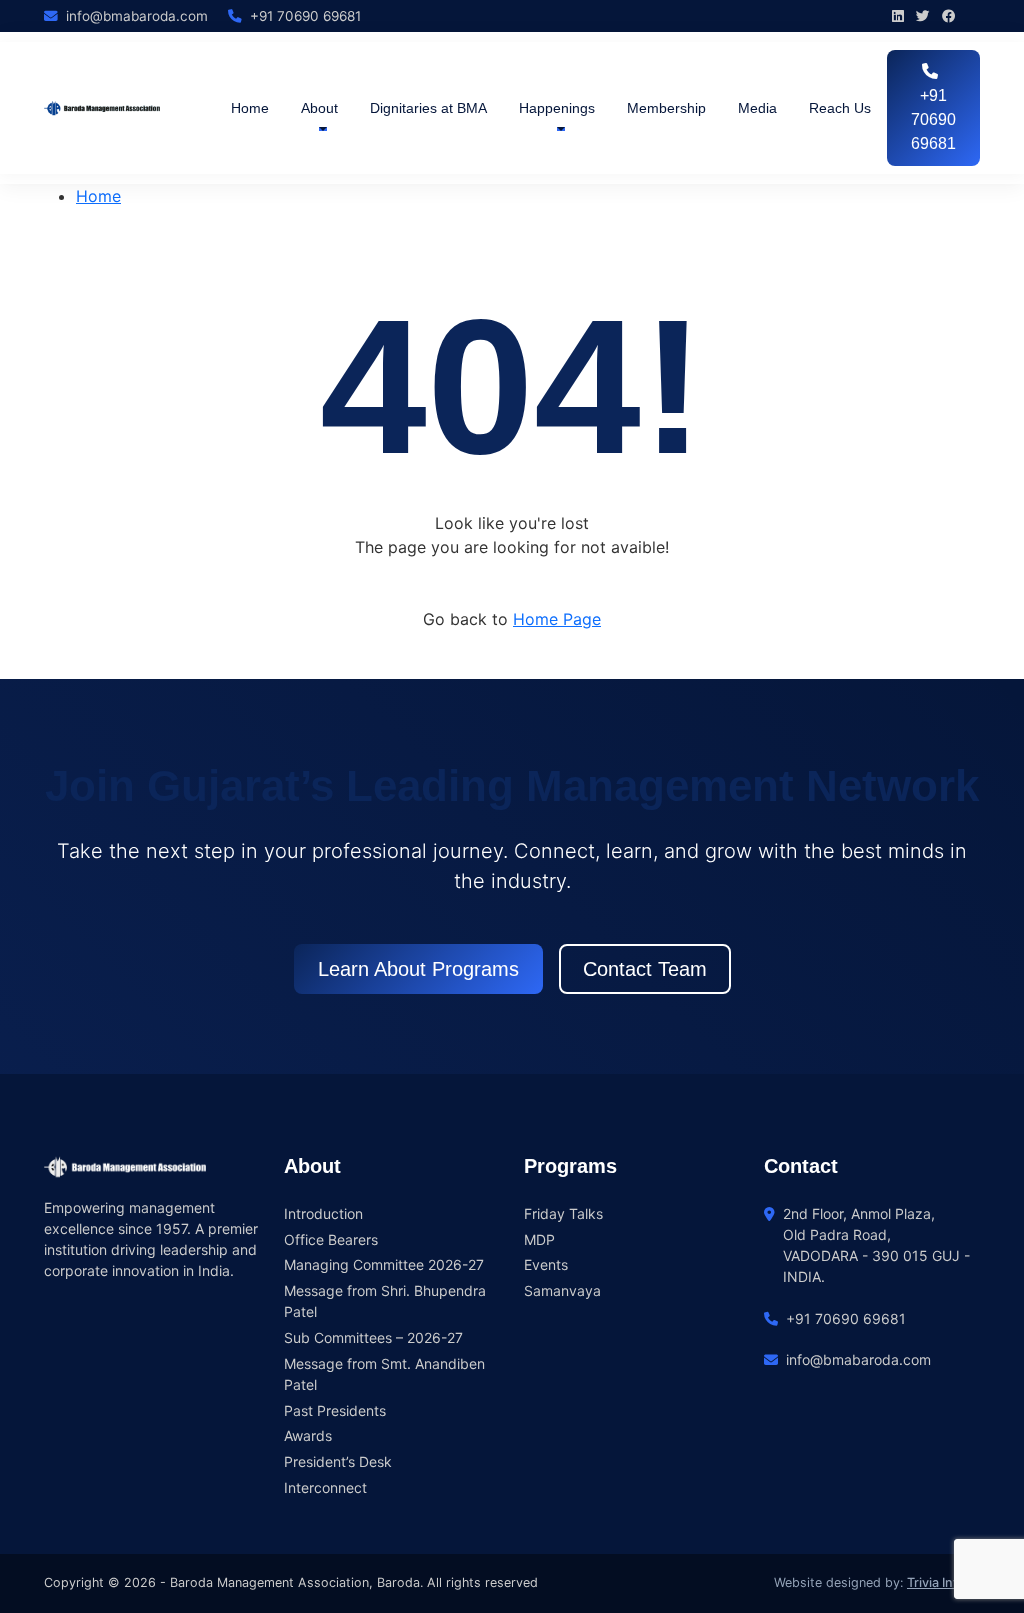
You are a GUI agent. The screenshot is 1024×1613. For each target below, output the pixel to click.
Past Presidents (335, 1410)
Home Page (557, 619)
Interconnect (325, 1487)
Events (546, 1264)
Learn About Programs (418, 969)
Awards (308, 1435)
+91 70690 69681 (933, 119)
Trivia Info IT (943, 1582)
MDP (539, 1239)
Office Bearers (331, 1239)
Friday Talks (563, 1213)
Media (757, 108)
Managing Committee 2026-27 (384, 1264)
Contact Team (645, 969)
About (319, 108)
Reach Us (840, 108)
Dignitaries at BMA (428, 108)
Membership (666, 108)
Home (250, 108)
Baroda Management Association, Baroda (295, 1582)
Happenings (557, 108)
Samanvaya (562, 1290)
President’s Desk (338, 1461)
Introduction (323, 1213)
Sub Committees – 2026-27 (373, 1337)
